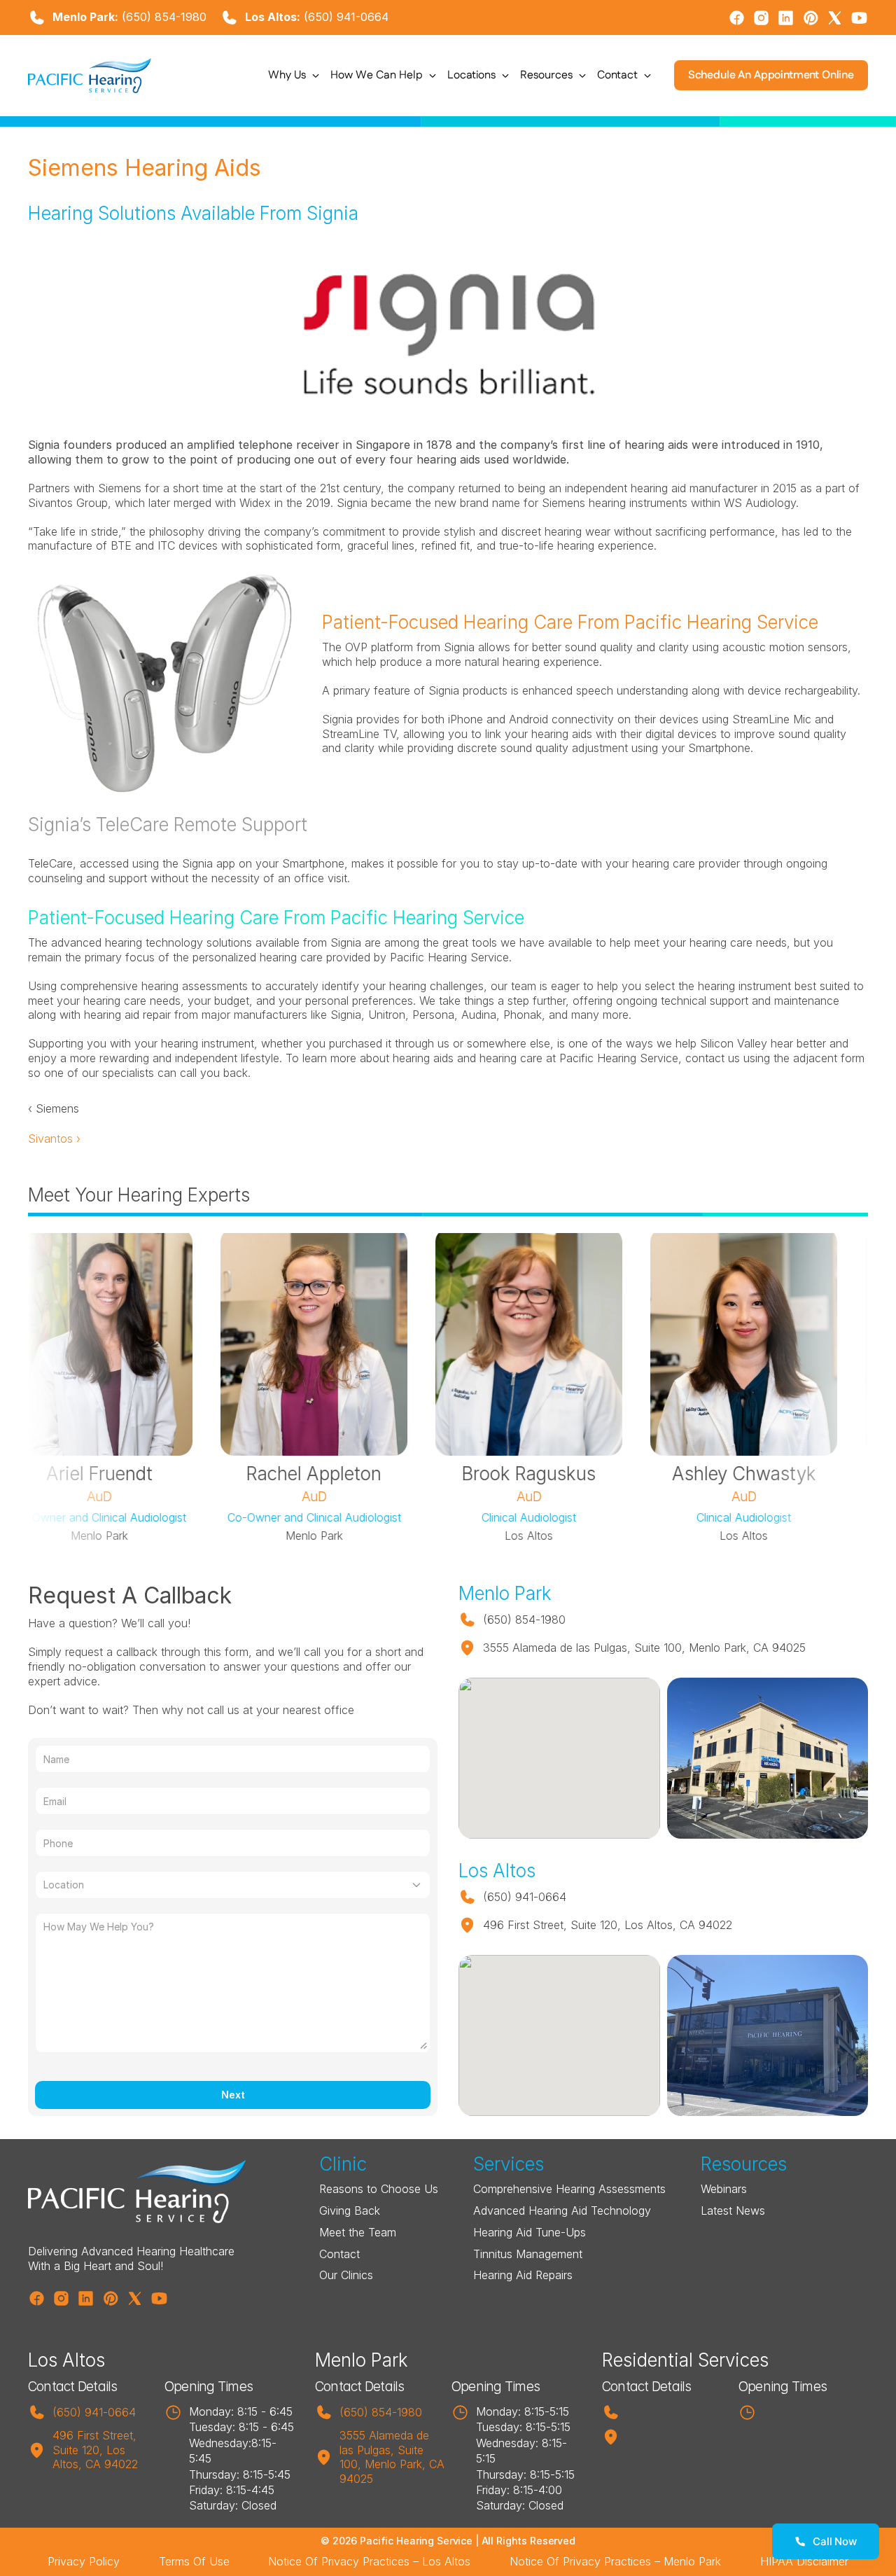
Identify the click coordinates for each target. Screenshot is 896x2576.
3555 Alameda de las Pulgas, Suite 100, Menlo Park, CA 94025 (394, 2457)
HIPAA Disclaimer (804, 2561)
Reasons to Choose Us (379, 2189)
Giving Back (350, 2211)
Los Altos (66, 2360)
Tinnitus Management (528, 2254)
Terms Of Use (194, 2561)
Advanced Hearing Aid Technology (562, 2211)
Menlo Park (362, 2360)
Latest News (733, 2211)
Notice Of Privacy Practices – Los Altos (369, 2561)
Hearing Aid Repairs (523, 2275)
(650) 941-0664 (346, 17)
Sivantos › (54, 1139)
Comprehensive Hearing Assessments (569, 2189)
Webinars (724, 2189)
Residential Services (685, 2360)
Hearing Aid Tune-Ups (530, 2232)
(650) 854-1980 (164, 17)
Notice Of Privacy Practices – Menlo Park (615, 2561)
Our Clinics (346, 2275)
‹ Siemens (54, 1108)
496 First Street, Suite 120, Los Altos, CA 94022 (96, 2450)
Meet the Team (358, 2232)
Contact (339, 2254)
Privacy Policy (84, 2561)
